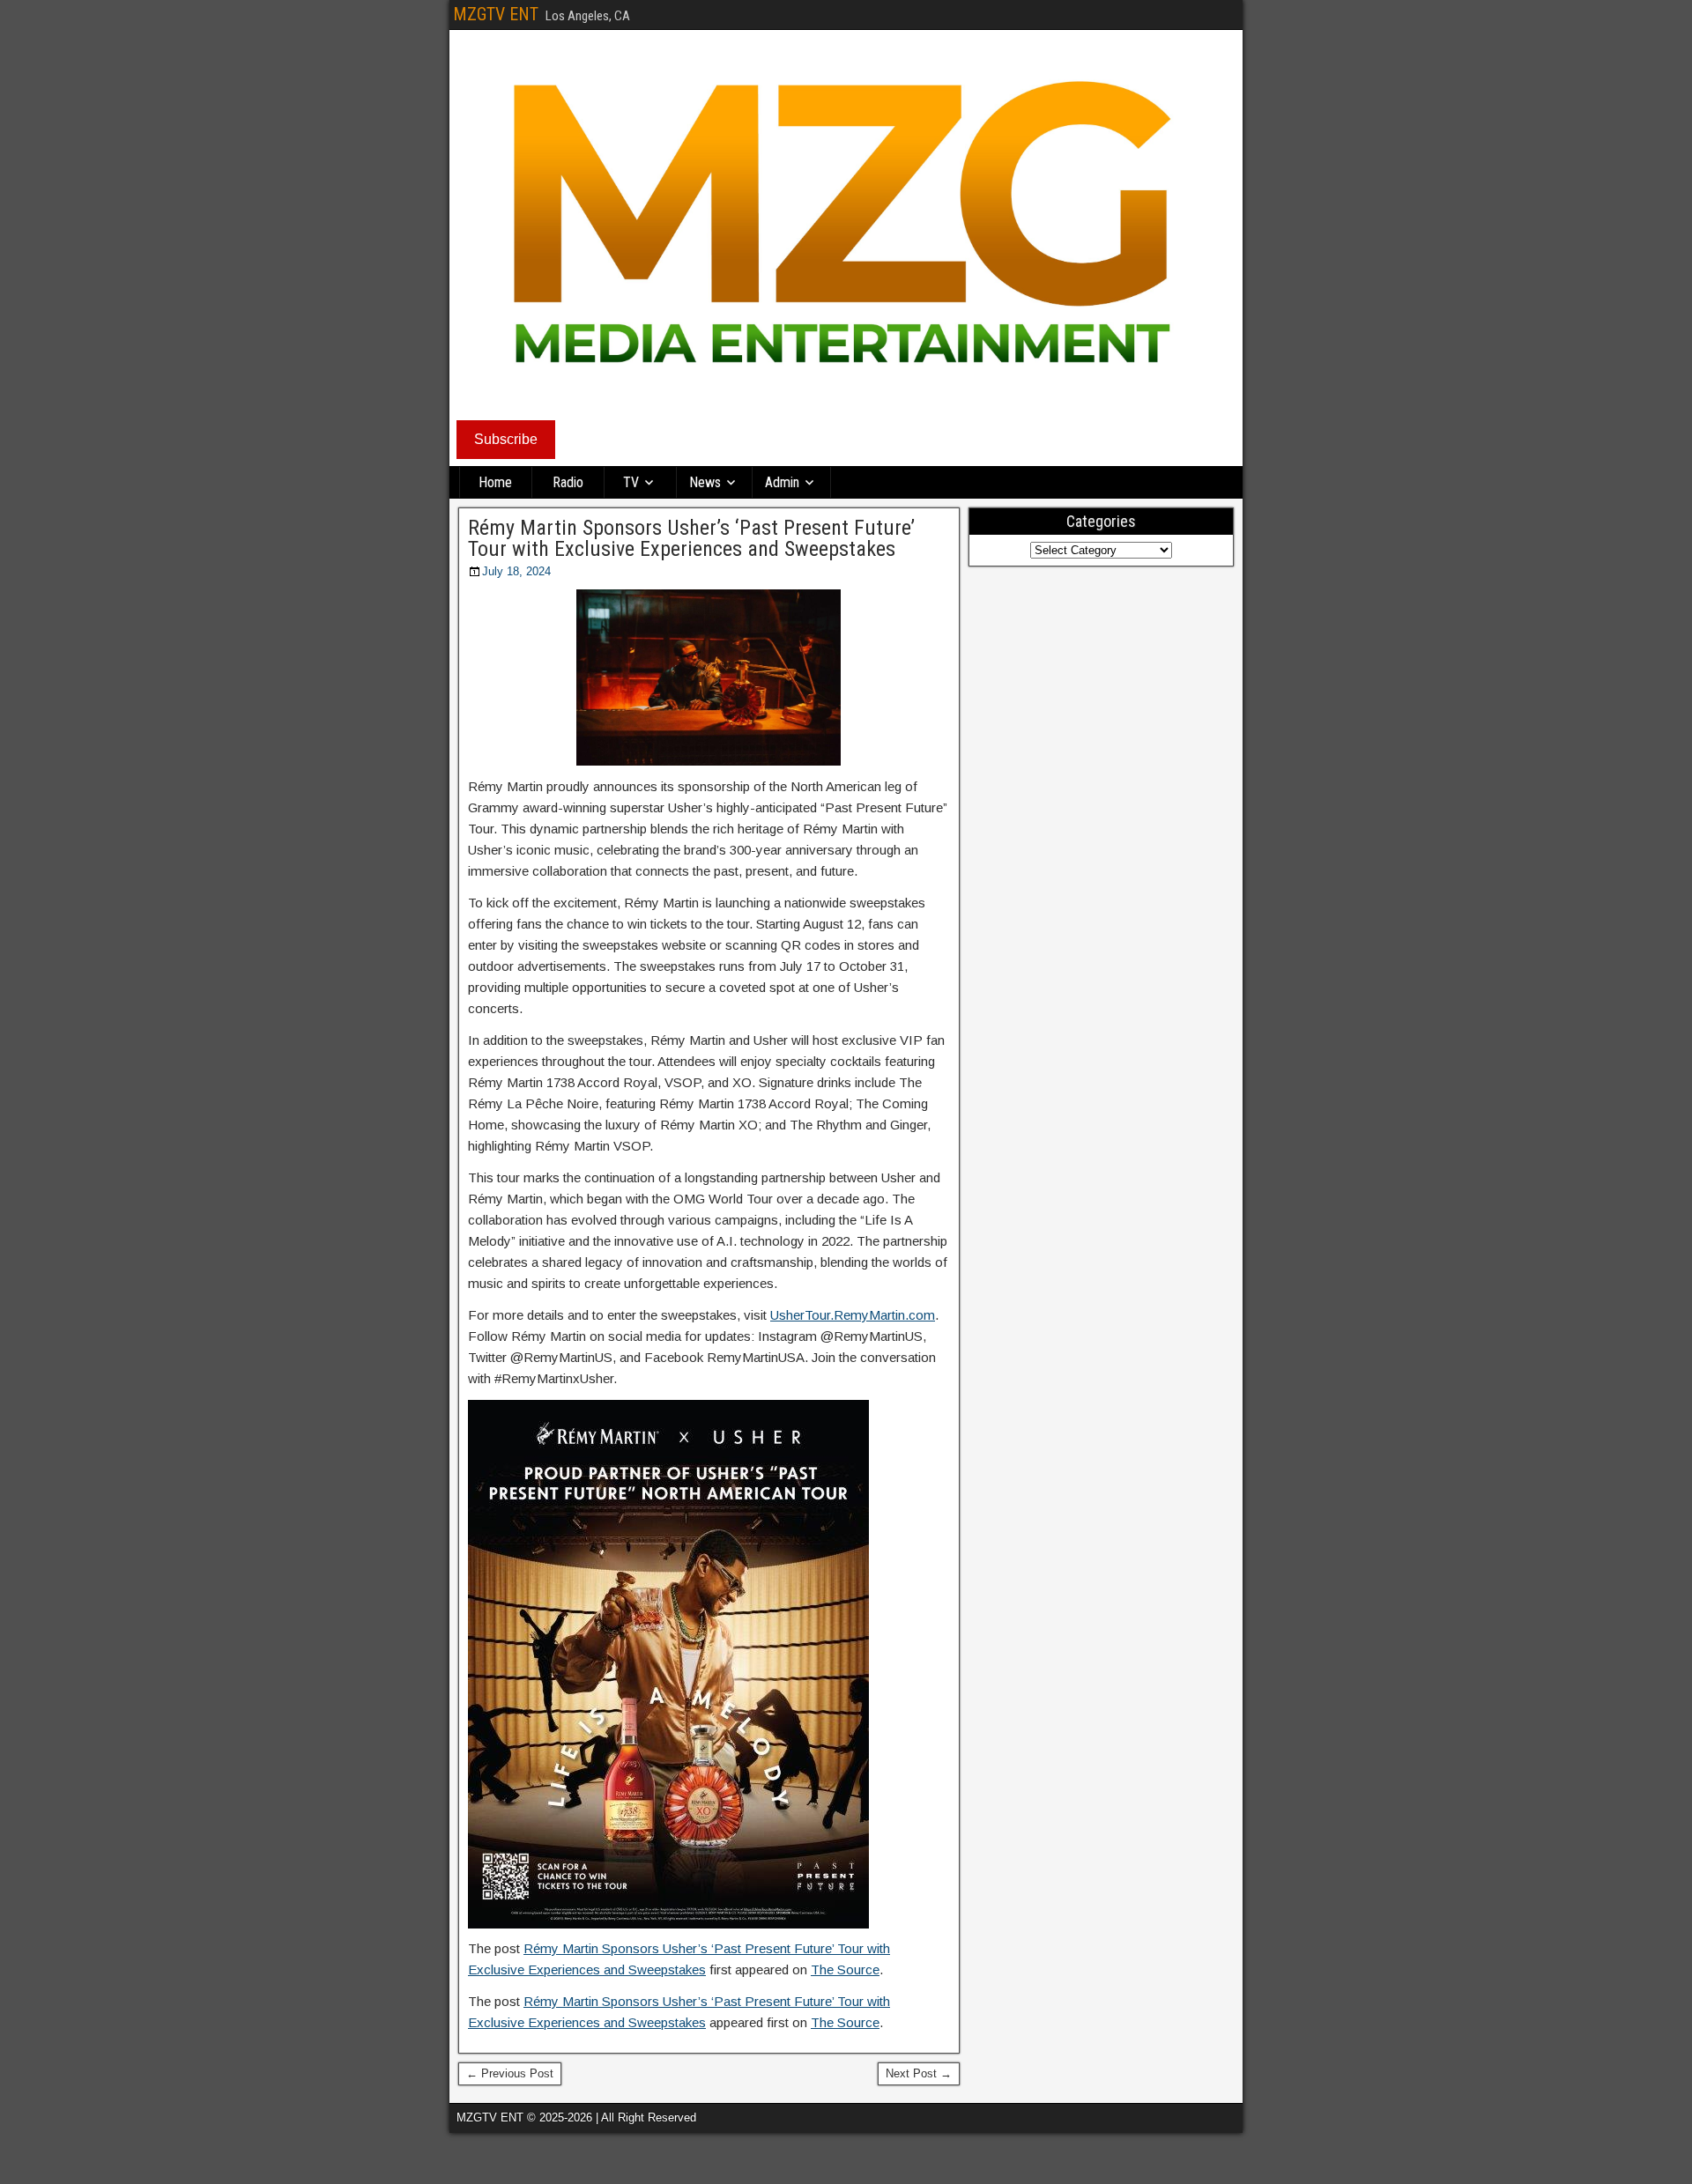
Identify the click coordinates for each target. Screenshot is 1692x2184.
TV (631, 482)
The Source (845, 1969)
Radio (568, 482)
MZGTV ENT (496, 14)
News (705, 482)
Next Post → (919, 2073)
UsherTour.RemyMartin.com (853, 1315)
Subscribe (506, 439)
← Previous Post (510, 2073)
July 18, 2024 (516, 571)
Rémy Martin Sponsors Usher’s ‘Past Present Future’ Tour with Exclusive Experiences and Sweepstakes (691, 538)
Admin (782, 482)
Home (495, 482)
